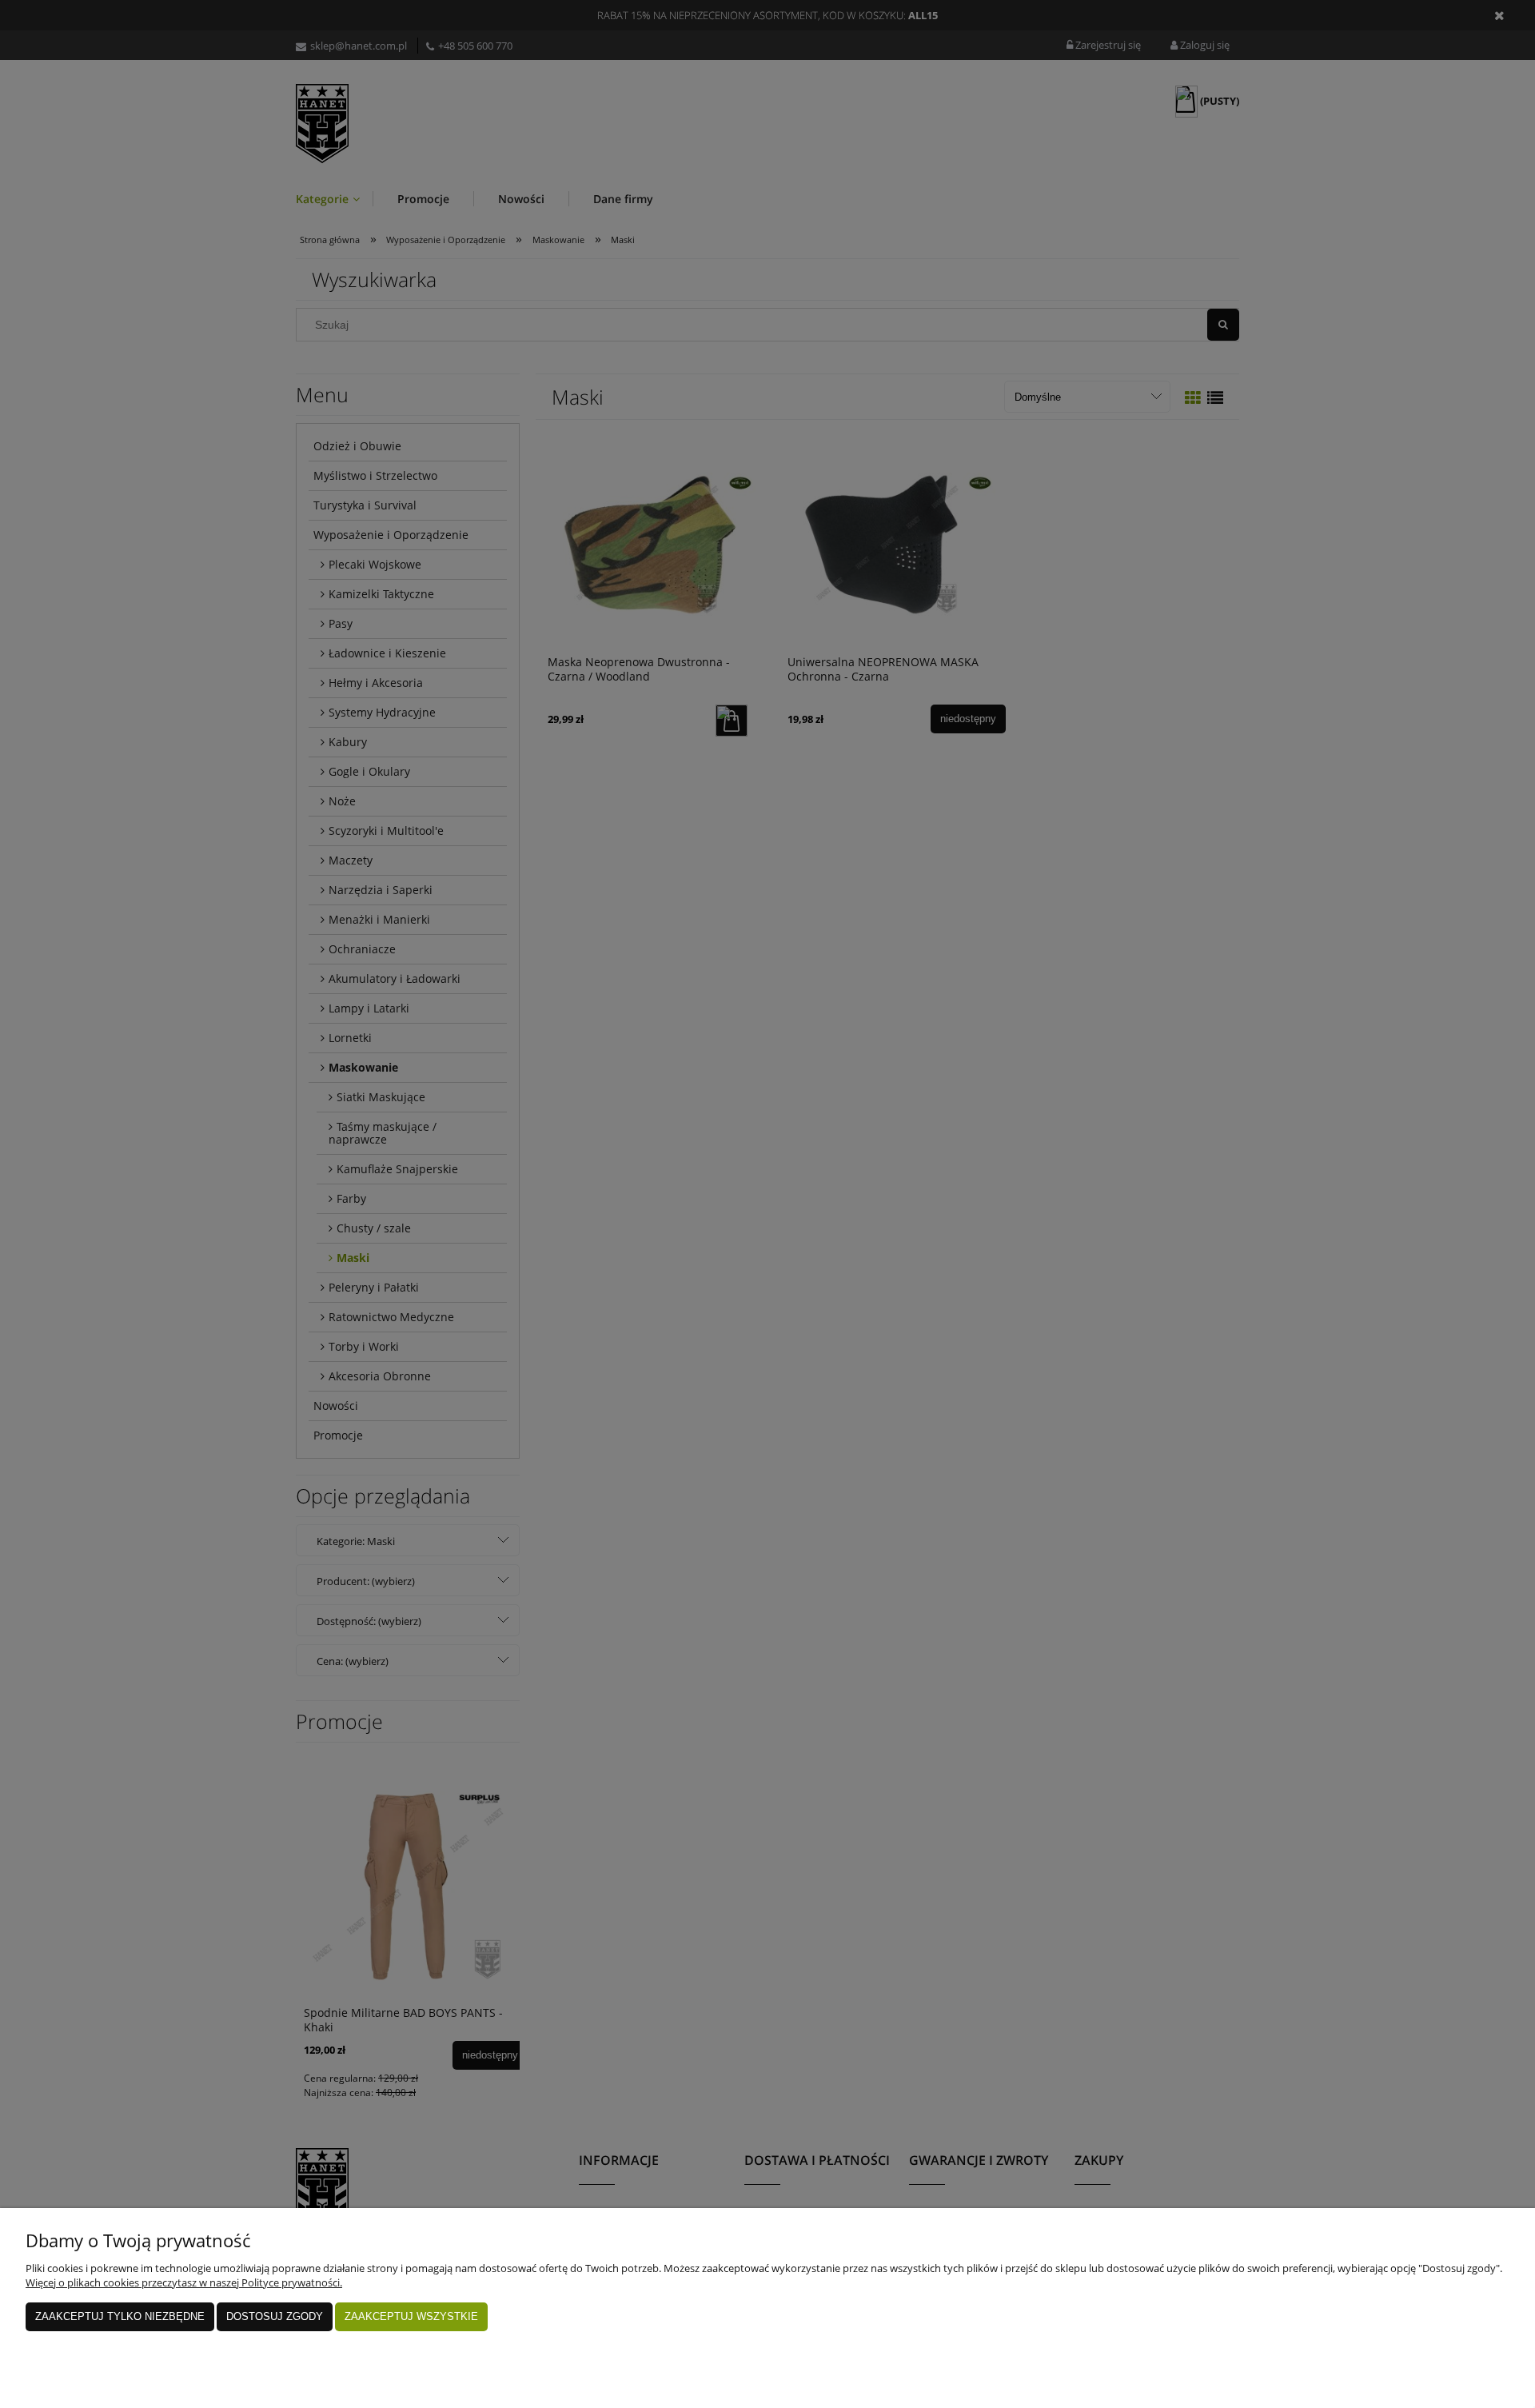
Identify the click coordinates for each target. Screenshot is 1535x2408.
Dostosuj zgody (275, 2316)
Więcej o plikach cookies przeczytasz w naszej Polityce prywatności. (184, 2282)
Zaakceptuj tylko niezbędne (120, 2316)
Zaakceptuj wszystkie (411, 2316)
